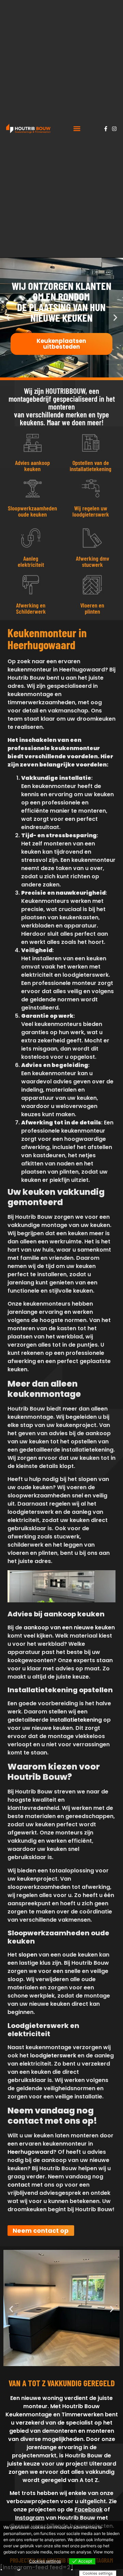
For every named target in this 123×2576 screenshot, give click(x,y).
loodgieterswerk (53, 2056)
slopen (28, 1955)
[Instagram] (114, 129)
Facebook (88, 2510)
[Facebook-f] (106, 129)
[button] (77, 129)
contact (19, 2185)
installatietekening (76, 1720)
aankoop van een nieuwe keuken (69, 1627)
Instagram (30, 2518)
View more (103, 2552)
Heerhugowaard (30, 2152)
